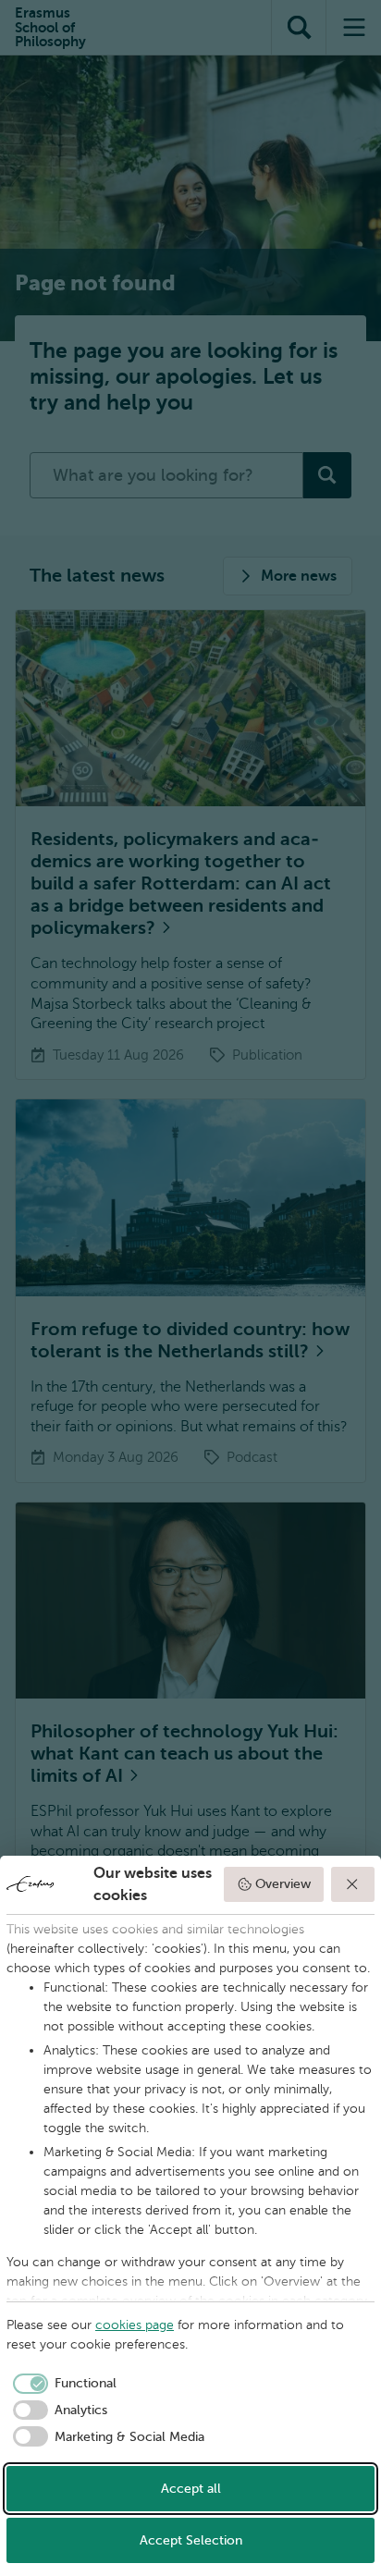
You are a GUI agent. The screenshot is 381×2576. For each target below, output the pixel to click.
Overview (283, 1884)
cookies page (135, 2325)
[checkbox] (61, 2384)
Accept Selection (191, 2540)
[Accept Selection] (353, 1884)
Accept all (191, 2489)
